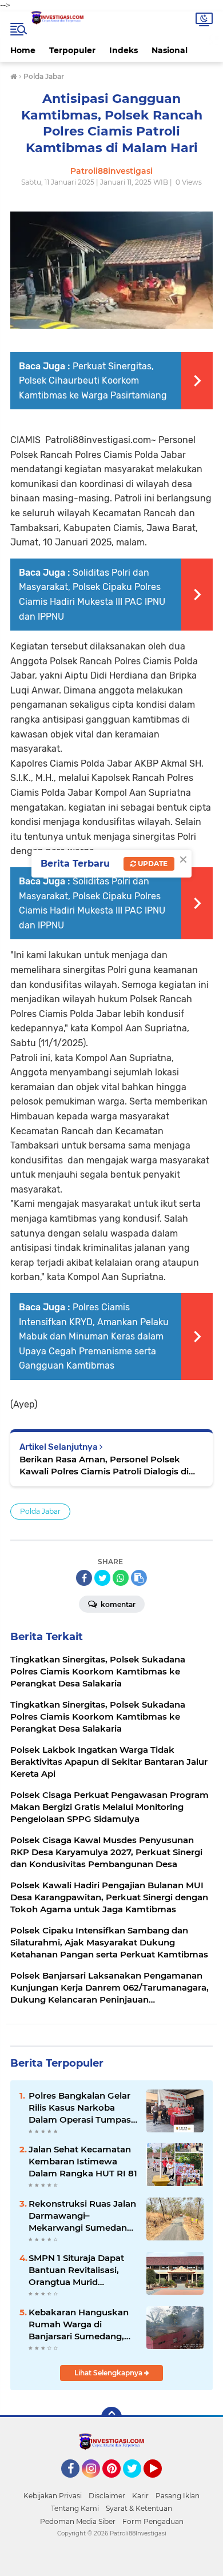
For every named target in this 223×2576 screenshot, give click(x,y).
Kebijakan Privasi (53, 2496)
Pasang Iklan (178, 2496)
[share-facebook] (84, 1578)
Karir (140, 2496)
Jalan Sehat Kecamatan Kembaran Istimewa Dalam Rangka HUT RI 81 (83, 2161)
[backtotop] (111, 2417)
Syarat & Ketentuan (139, 2508)
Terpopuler (72, 50)
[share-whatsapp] (121, 1578)
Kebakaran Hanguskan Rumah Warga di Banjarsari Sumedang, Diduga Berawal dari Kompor (79, 2324)
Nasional (170, 50)
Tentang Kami (75, 2508)
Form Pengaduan (153, 2521)
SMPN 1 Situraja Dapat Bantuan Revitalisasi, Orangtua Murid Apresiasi (76, 2270)
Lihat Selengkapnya (109, 2373)
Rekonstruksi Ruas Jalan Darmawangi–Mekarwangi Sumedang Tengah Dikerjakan (82, 2216)
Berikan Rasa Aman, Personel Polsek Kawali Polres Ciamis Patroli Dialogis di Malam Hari (104, 1466)
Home (23, 50)
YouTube (160, 2483)
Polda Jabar (40, 1511)
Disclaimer (107, 2496)
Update (152, 864)
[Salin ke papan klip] (139, 1578)
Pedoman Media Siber (78, 2521)
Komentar (117, 1604)
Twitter (137, 2483)
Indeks (124, 50)
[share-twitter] (102, 1578)
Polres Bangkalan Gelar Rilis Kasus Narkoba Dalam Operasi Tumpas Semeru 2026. (80, 2108)
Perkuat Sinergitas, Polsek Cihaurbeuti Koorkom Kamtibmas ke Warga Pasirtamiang (93, 381)
